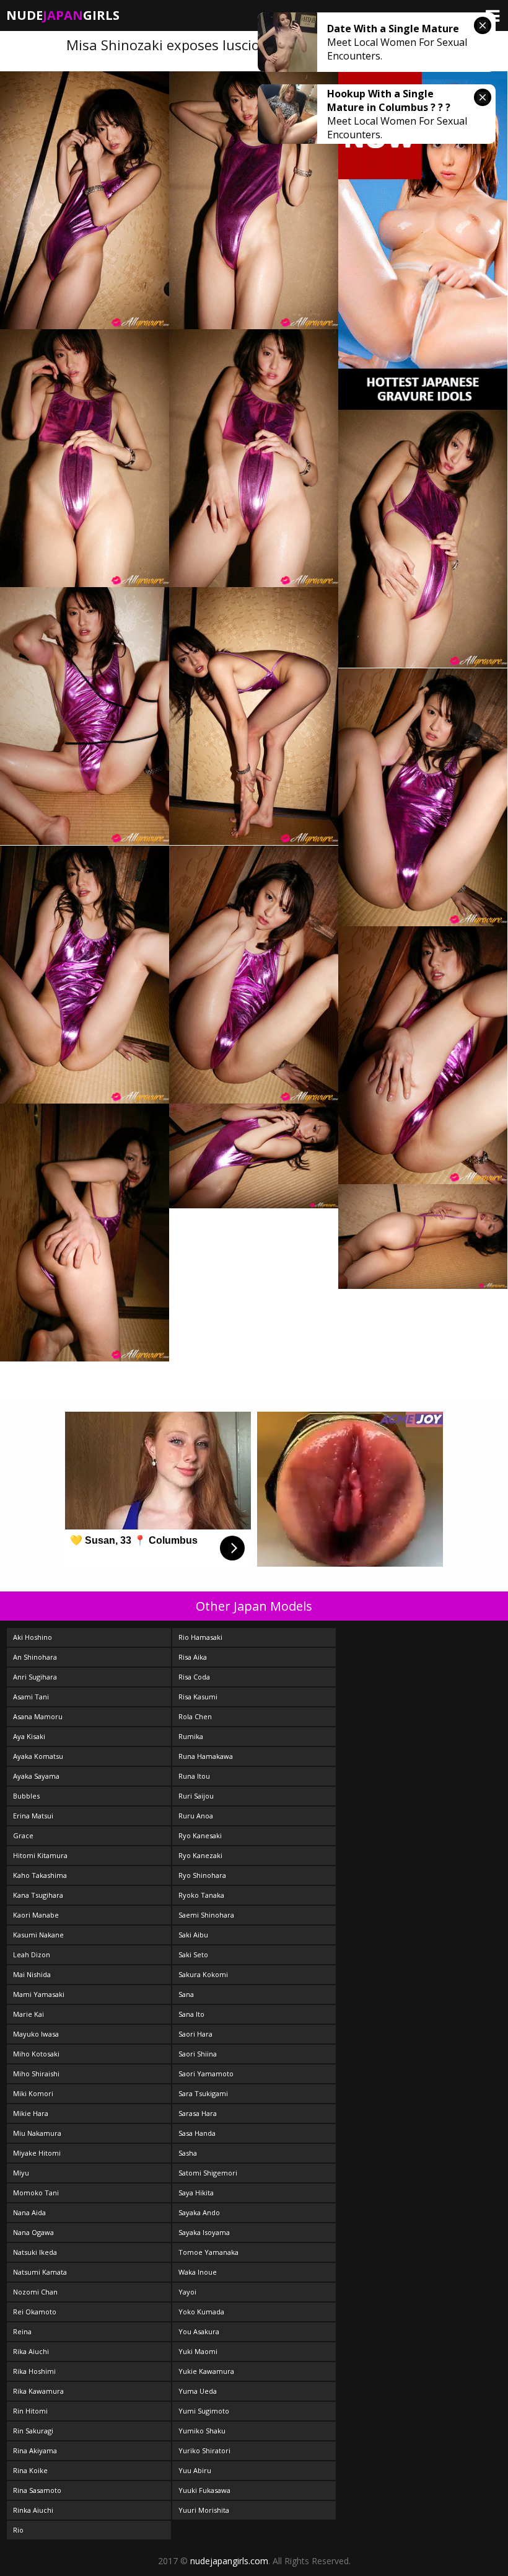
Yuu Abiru (195, 2470)
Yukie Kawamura (206, 2371)
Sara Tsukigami (203, 2093)
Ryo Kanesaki (200, 1835)
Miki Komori (33, 2093)
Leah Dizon (32, 1954)
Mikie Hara (31, 2113)
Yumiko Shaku (202, 2431)
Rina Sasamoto (37, 2490)
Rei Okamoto (35, 2312)
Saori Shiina (198, 2054)
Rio (18, 2530)
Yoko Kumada (201, 2312)
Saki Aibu (193, 1935)
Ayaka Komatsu (38, 1756)
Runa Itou (194, 1776)
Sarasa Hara (198, 2113)
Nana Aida (29, 2212)
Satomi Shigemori (208, 2173)
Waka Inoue (198, 2272)
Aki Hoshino (33, 1637)
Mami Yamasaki (39, 1994)
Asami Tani (31, 1697)
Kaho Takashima (40, 1875)
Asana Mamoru (38, 1716)
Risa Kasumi (198, 1697)
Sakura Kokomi (203, 1974)
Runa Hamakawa (206, 1756)
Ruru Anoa (196, 1816)
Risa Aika (193, 1657)
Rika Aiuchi (31, 2351)
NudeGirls (63, 15)
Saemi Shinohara (206, 1915)
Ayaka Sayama (36, 1776)
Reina (22, 2331)
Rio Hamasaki (200, 1637)
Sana (186, 1994)
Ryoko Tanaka (201, 1895)
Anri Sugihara (35, 1677)
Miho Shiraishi (36, 2074)
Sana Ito (191, 2014)
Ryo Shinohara (202, 1875)
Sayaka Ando (199, 2212)
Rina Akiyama (35, 2450)
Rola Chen (195, 1716)
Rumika (191, 1736)
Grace (23, 1835)
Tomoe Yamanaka (208, 2252)
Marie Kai (28, 2014)
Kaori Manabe (36, 1915)
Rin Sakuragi (33, 2431)
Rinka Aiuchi (33, 2510)
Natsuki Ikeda (35, 2252)
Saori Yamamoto (206, 2074)
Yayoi (187, 2292)
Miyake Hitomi (37, 2153)
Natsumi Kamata (40, 2272)
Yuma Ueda (198, 2391)
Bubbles (26, 1796)
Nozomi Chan (35, 2292)
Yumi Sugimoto (204, 2411)
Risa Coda (194, 1677)
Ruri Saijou (196, 1796)
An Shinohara (35, 1657)
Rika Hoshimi (34, 2371)
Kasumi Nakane (38, 1935)
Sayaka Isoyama (204, 2232)
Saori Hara (195, 2034)
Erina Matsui (33, 1816)
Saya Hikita (196, 2193)
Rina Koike (30, 2470)
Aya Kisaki (29, 1736)
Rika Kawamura (38, 2391)
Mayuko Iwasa (36, 2034)
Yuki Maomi (198, 2351)
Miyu (21, 2173)
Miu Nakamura (37, 2133)
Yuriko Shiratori (204, 2450)
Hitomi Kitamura (40, 1855)
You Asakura (199, 2331)
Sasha (188, 2153)
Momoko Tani (36, 2193)
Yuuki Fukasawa (204, 2490)
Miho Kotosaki (36, 2054)
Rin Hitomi (30, 2411)
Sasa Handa (197, 2133)
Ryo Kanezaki (200, 1855)
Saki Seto (193, 1954)
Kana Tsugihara (38, 1895)
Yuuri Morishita (204, 2510)
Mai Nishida (32, 1974)
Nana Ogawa (33, 2232)
